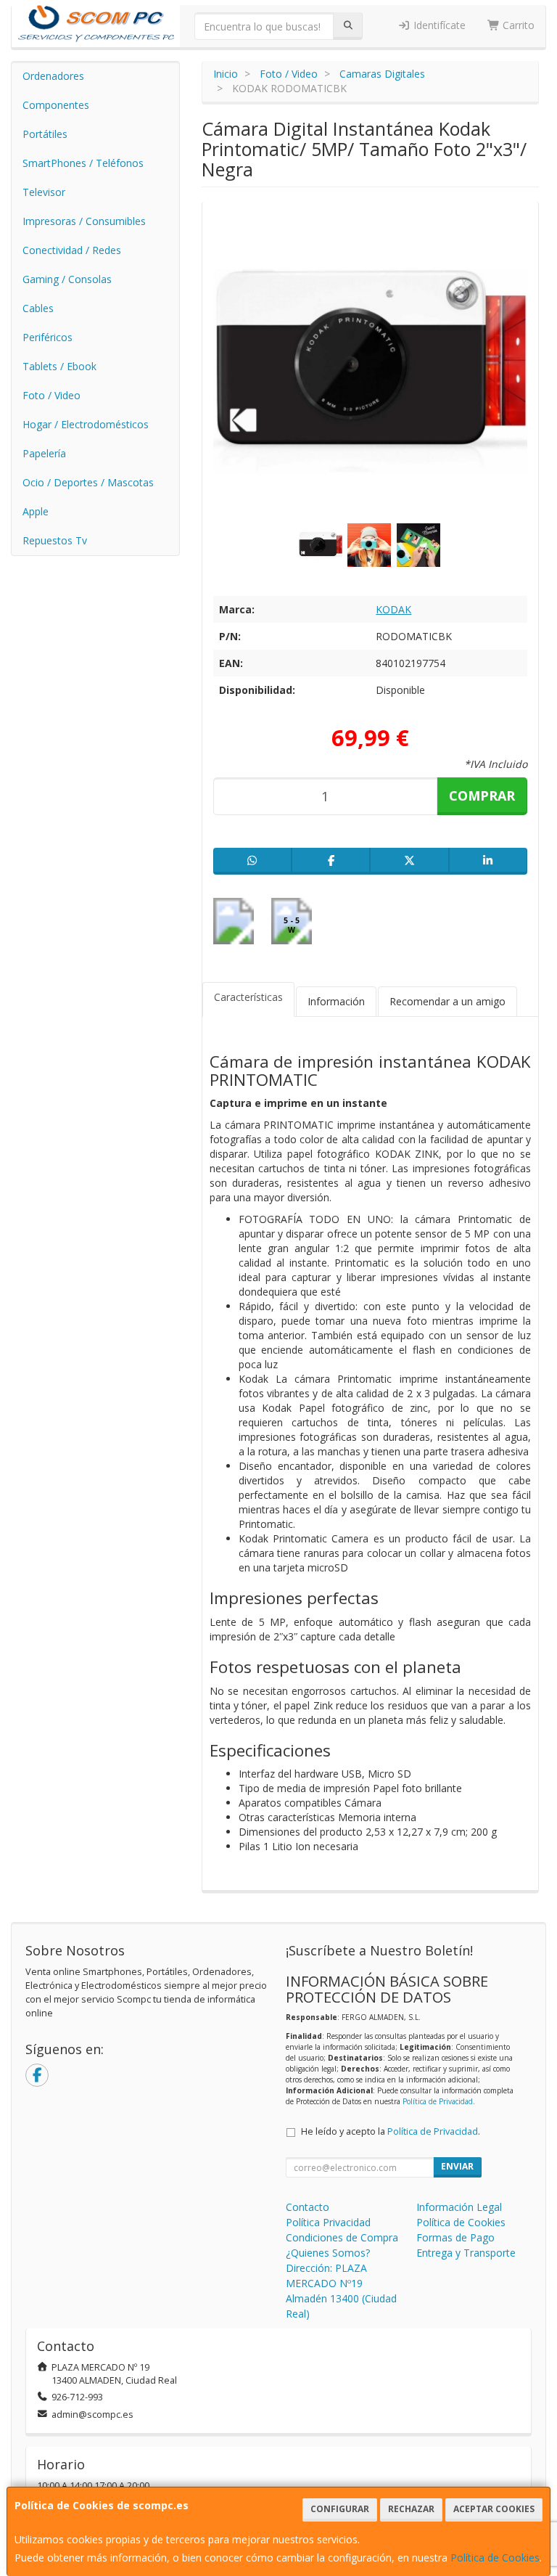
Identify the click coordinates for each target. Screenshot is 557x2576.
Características (248, 997)
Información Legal (459, 2207)
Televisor (44, 192)
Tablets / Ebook (59, 366)
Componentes (56, 105)
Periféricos (48, 337)
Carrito (517, 25)
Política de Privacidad (438, 2101)
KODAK (393, 609)
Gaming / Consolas (67, 279)
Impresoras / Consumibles (84, 221)
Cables (38, 308)
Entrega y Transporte (466, 2253)
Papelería (44, 453)
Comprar (482, 796)
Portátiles (45, 134)
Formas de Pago (455, 2237)
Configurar (340, 2509)
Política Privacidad (328, 2222)
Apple (36, 511)
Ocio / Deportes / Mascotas (88, 482)
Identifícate (438, 25)
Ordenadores (53, 76)
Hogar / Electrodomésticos (86, 424)
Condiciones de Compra (342, 2237)
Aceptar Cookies (494, 2509)
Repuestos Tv (55, 540)
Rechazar (411, 2509)
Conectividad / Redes (72, 250)
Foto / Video (51, 395)
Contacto (308, 2207)
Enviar (457, 2166)
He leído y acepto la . (391, 2131)
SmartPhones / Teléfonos (83, 163)
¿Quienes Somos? (328, 2253)
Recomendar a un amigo (447, 1001)
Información (336, 1001)
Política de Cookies (495, 2557)
